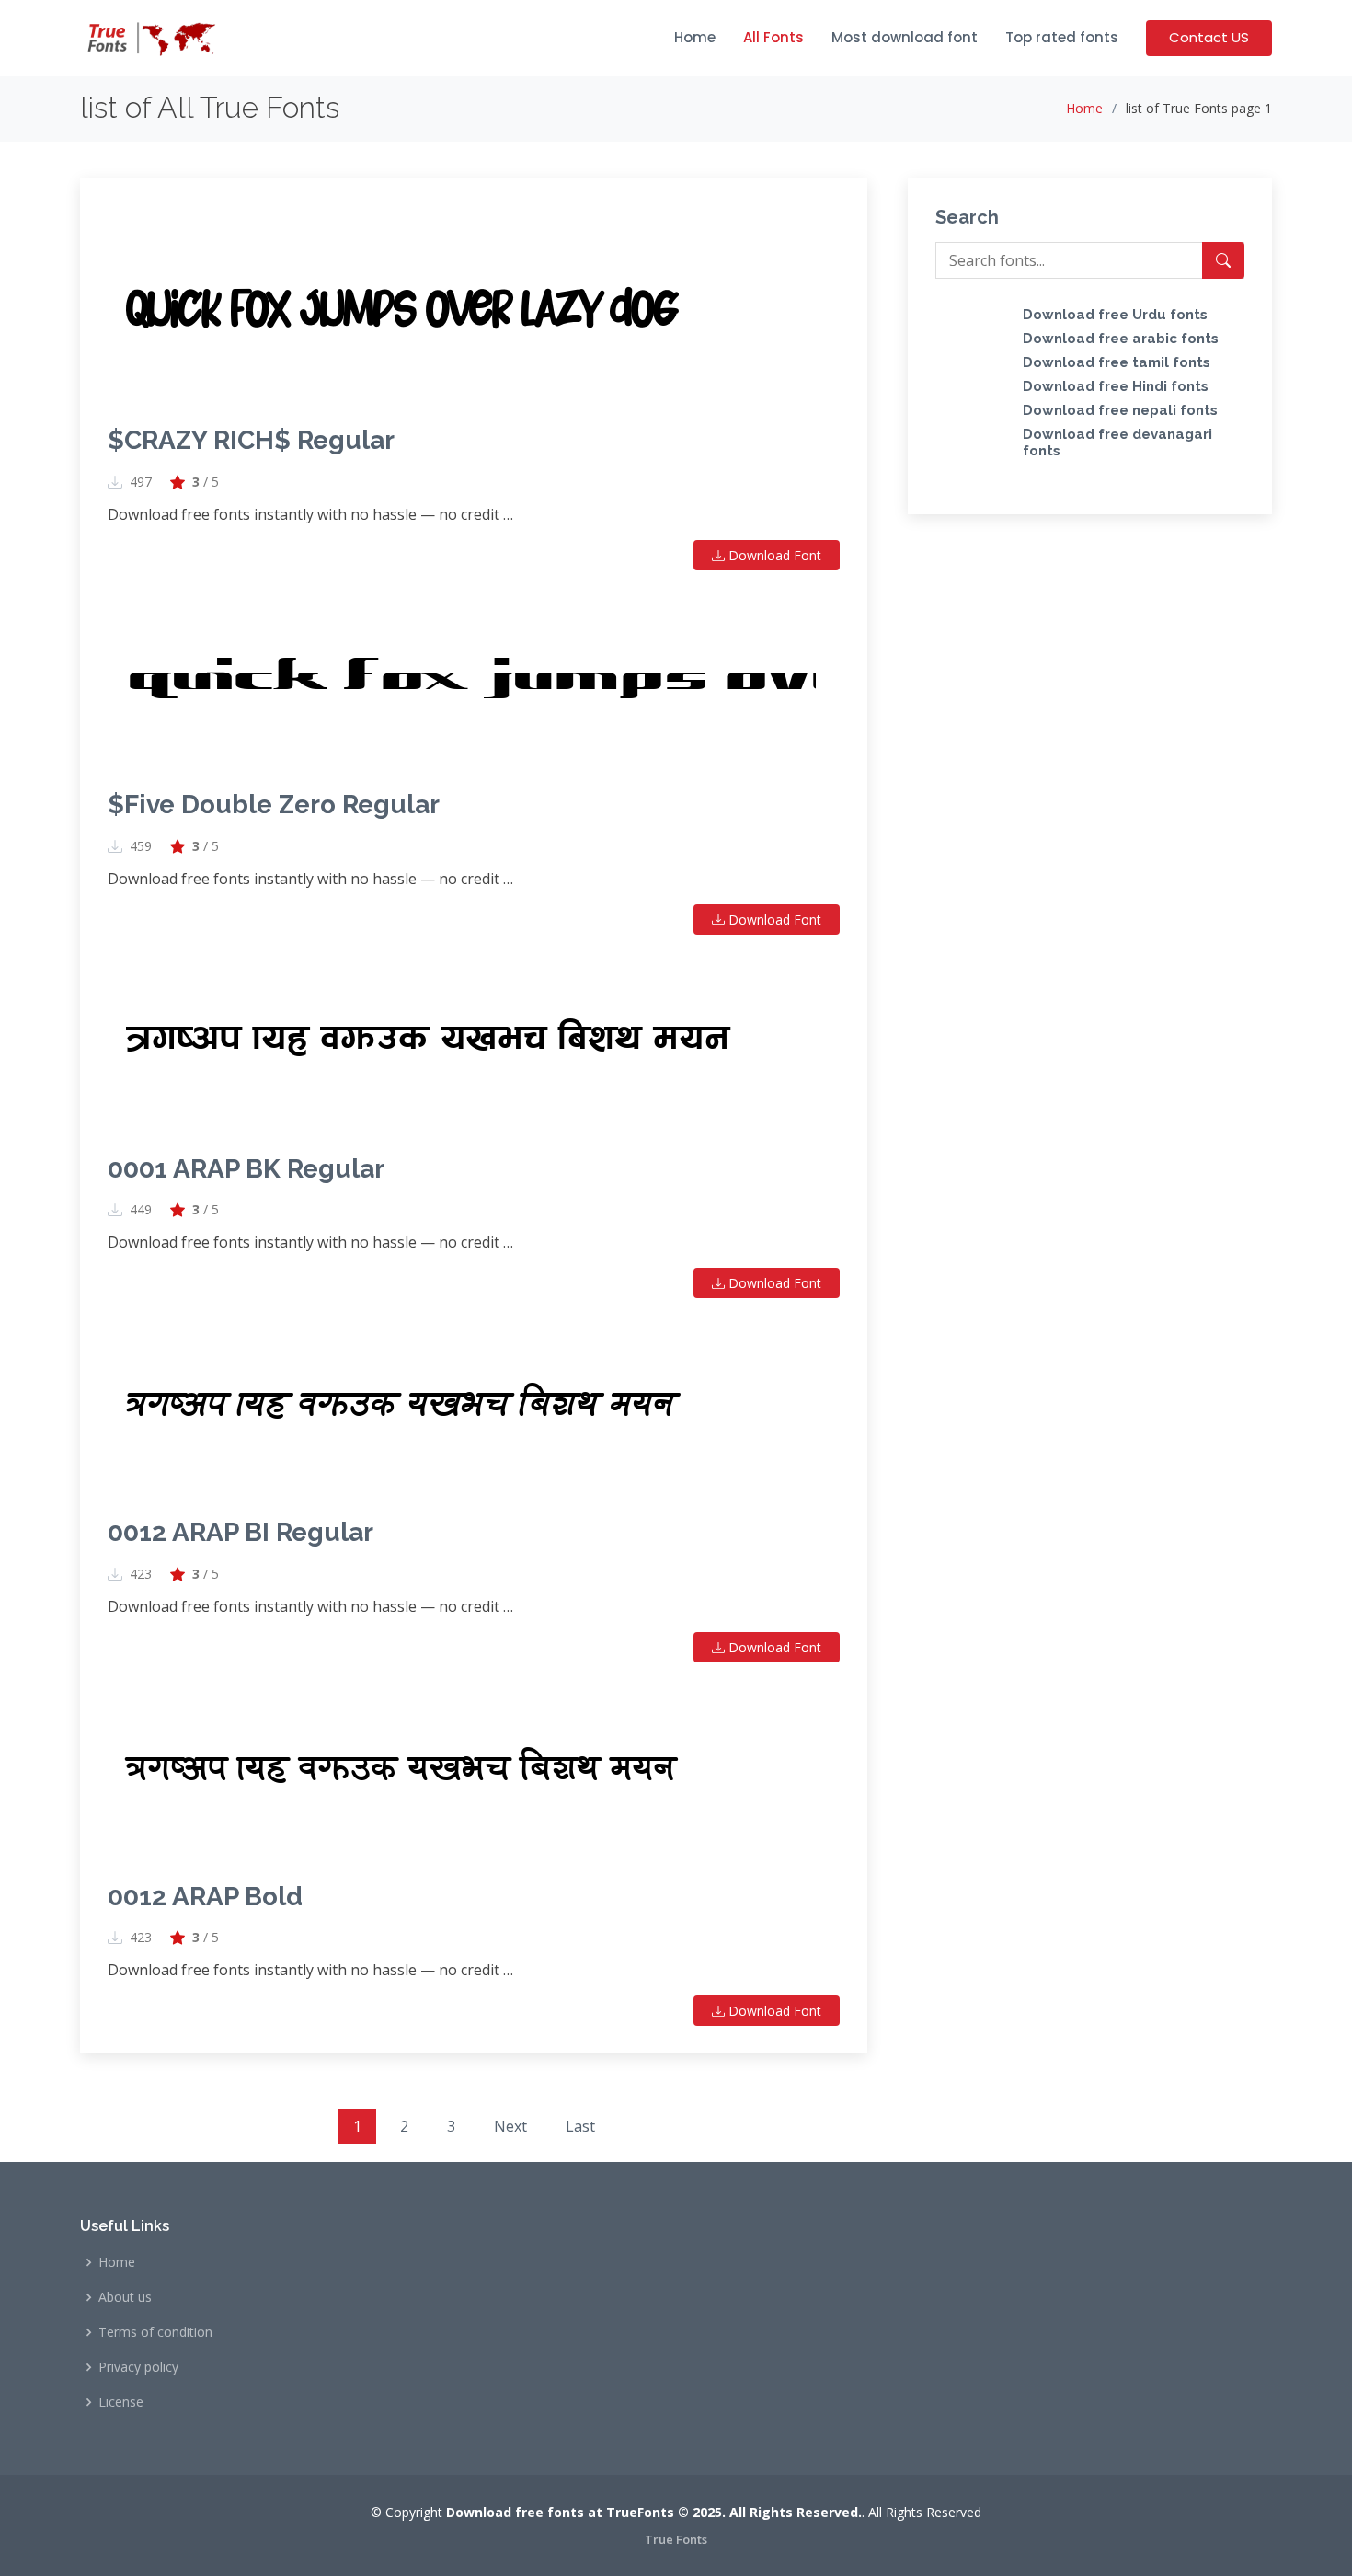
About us (125, 2297)
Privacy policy (138, 2367)
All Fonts (773, 37)
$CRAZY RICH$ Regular (251, 440)
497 (141, 482)
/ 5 (206, 482)
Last (580, 2126)
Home (695, 37)
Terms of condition (155, 2332)
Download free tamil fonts (1117, 362)
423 (141, 1574)
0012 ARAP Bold (205, 1897)
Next (510, 2126)
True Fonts (676, 2539)
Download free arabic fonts (1121, 339)
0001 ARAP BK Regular (246, 1169)
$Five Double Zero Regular (274, 805)
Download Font (773, 555)
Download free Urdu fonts (1115, 315)
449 (141, 1210)
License (121, 2402)
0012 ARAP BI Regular (241, 1532)
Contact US (1209, 37)
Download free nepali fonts (1120, 410)
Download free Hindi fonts (1116, 386)
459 (141, 846)
